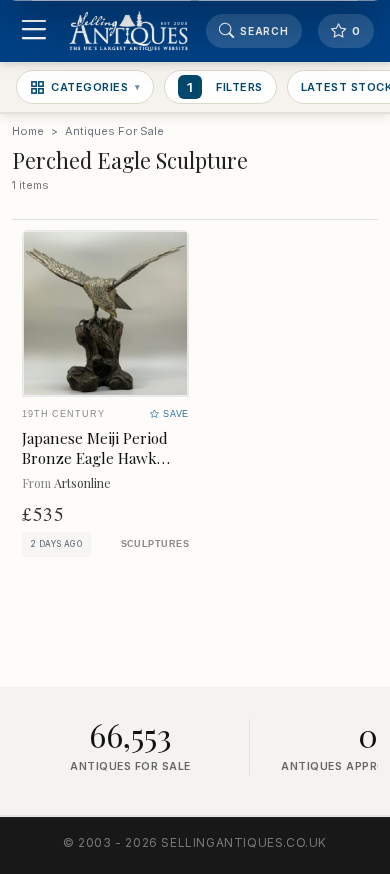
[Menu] (33, 31)
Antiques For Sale (114, 131)
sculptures (155, 544)
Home (28, 131)
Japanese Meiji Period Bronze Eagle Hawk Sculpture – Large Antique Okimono (95, 467)
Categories (95, 87)
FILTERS (225, 87)
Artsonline (82, 482)
